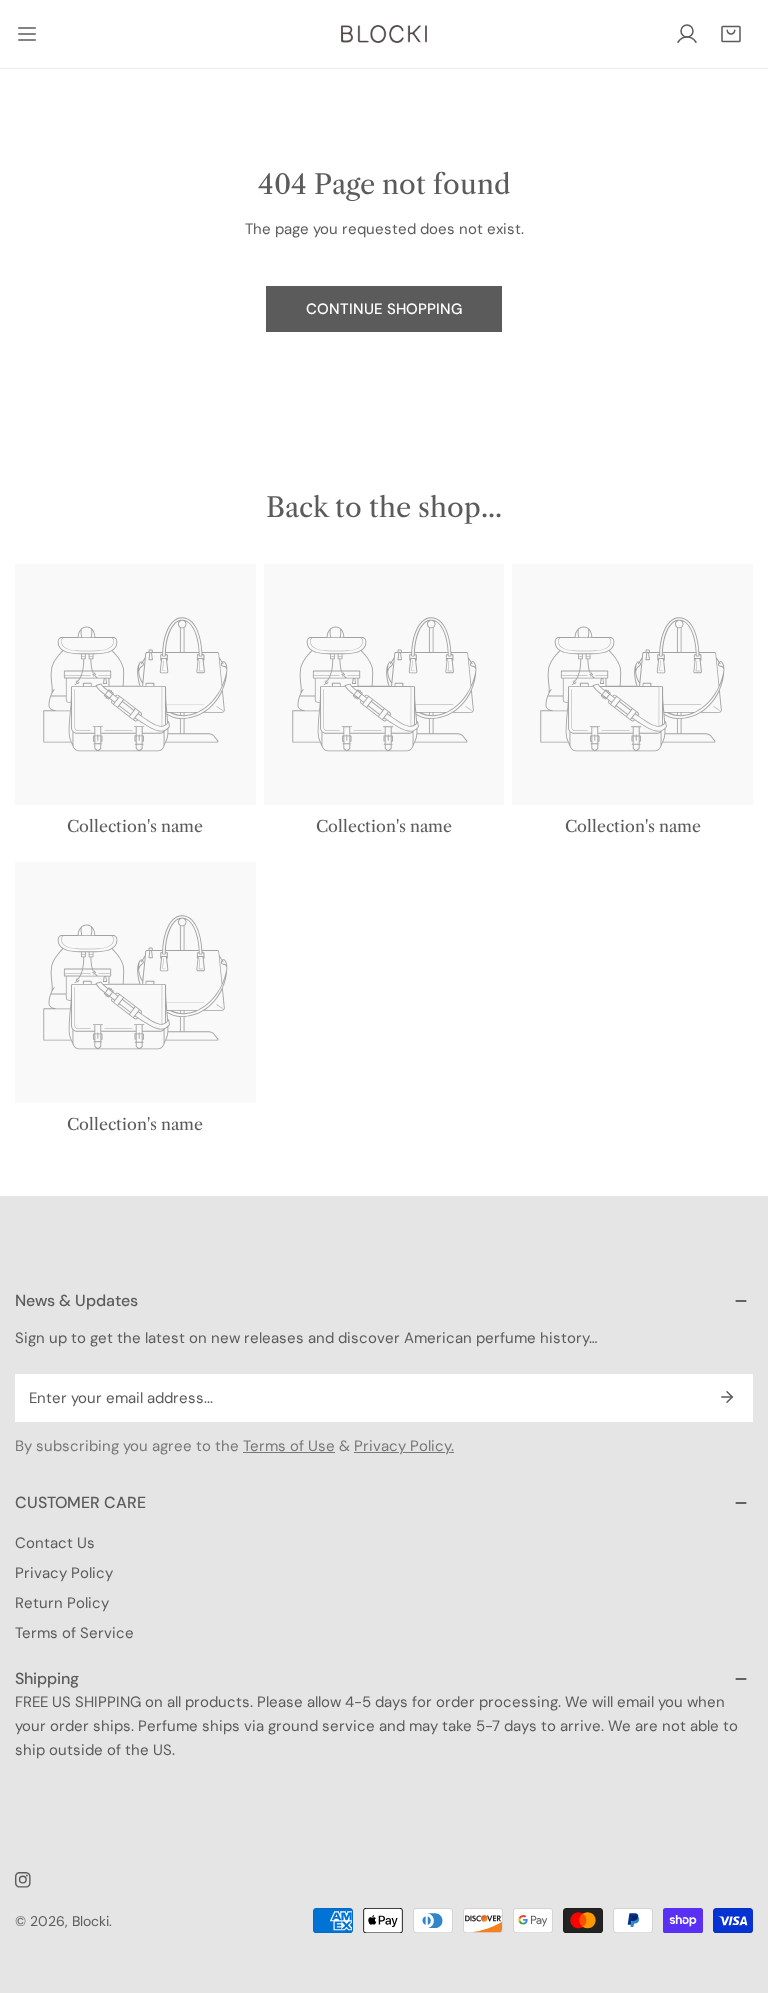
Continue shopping (384, 309)
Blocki (90, 1921)
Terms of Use (289, 1446)
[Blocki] (384, 34)
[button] (731, 34)
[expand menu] (27, 34)
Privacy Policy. (404, 1446)
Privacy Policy (64, 1573)
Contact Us (55, 1543)
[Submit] (727, 1397)
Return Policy (62, 1603)
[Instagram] (23, 1880)
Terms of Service (74, 1633)
